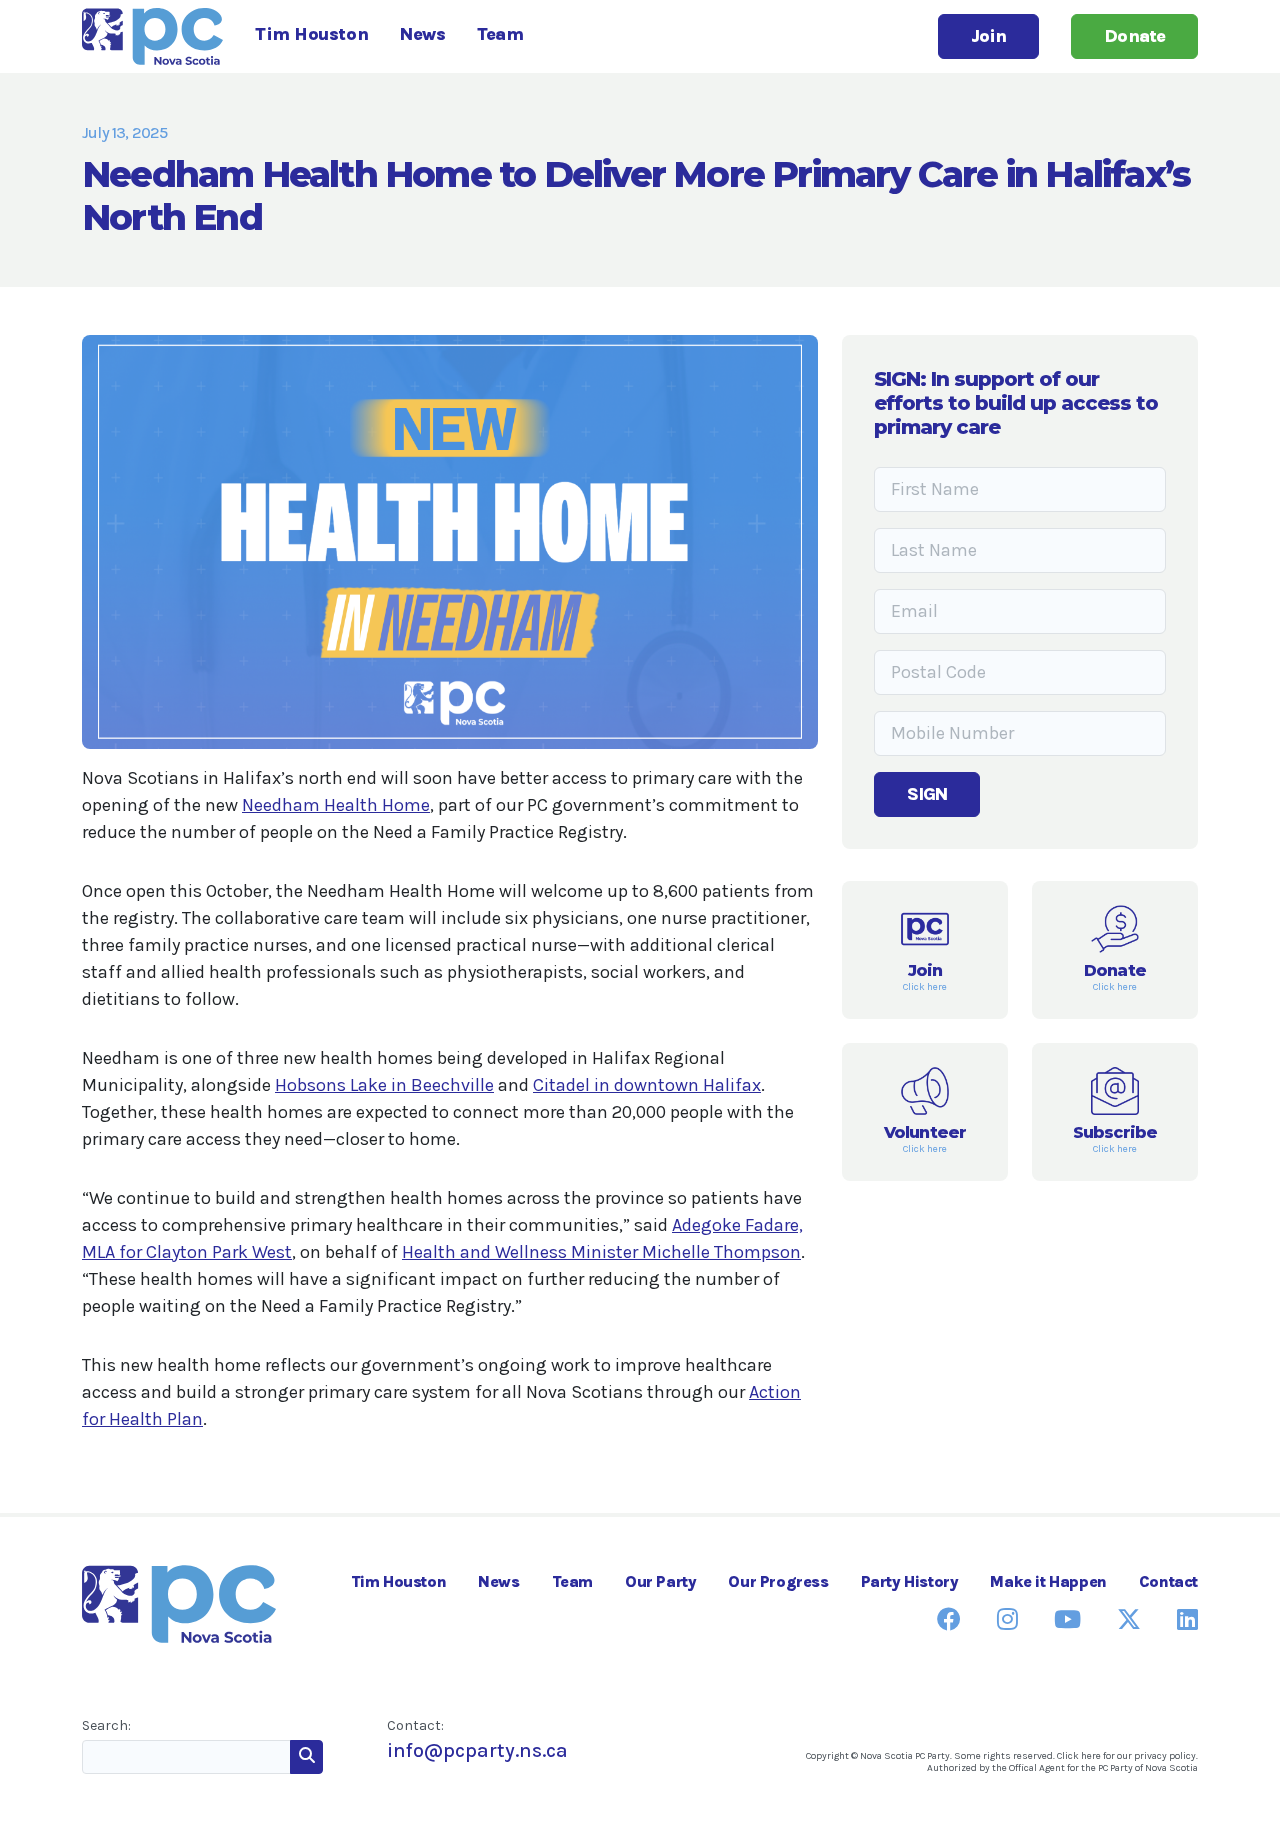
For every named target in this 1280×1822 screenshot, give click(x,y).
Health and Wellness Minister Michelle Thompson (601, 1252)
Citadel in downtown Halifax (647, 1085)
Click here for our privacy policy (1126, 1756)
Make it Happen (1048, 1581)
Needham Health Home (336, 805)
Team (500, 34)
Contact (1168, 1581)
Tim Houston (311, 34)
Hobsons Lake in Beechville (384, 1085)
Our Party (660, 1581)
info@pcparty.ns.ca (477, 1750)
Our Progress (778, 1581)
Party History (910, 1581)
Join (988, 36)
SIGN (927, 794)
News (422, 34)
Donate (1134, 36)
